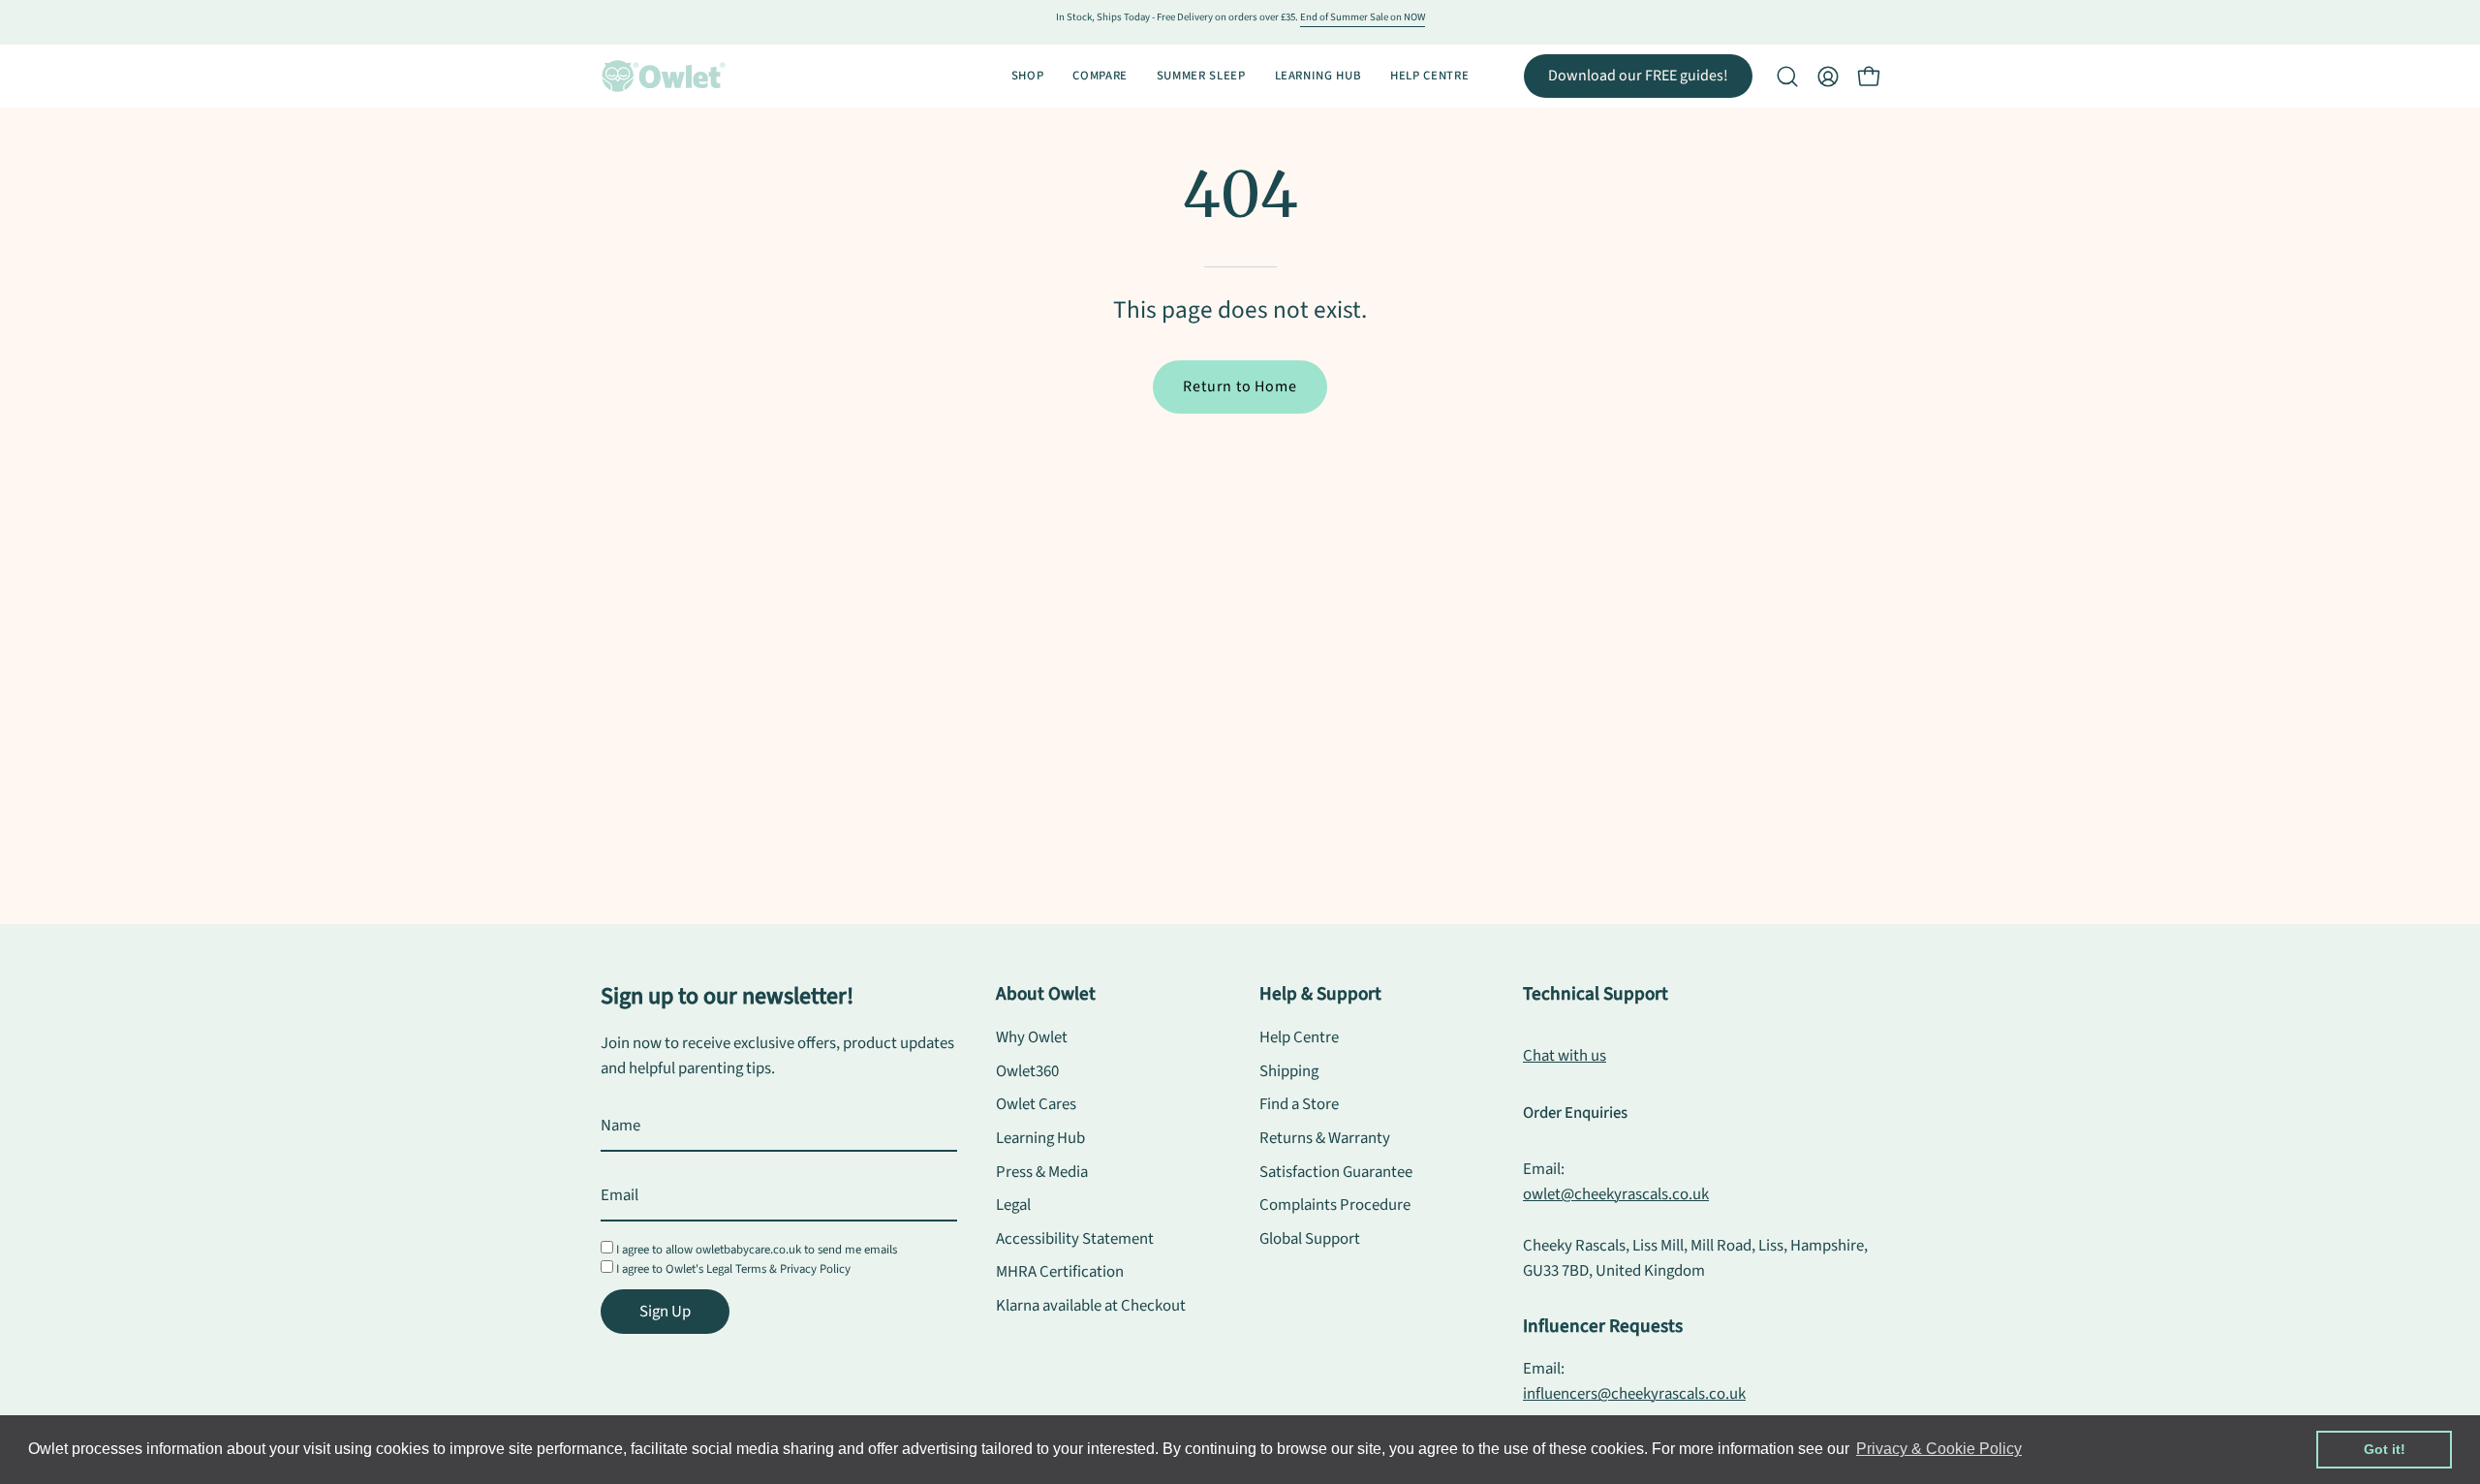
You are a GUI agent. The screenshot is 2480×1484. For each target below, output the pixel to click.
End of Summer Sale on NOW (1363, 17)
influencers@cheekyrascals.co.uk (1634, 1394)
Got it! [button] (2385, 1449)
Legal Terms (736, 1269)
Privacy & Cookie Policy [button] (1939, 1449)
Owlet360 (1027, 1071)
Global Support (1310, 1239)
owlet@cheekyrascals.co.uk (1616, 1194)
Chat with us (1565, 1056)
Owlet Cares (1036, 1104)
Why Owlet (1032, 1037)
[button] (1787, 77)
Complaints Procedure (1335, 1205)
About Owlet (1046, 994)
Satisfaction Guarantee (1336, 1172)
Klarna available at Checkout (1091, 1306)
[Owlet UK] (664, 76)
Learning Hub (1040, 1138)
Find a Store (1299, 1104)
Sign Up (665, 1312)
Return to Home (1240, 386)
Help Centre (1299, 1037)
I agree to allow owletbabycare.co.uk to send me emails (757, 1250)
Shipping (1289, 1071)
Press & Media (1042, 1172)
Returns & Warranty (1325, 1138)
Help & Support (1320, 994)
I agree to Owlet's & (733, 1269)
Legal (1013, 1205)
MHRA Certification (1060, 1273)
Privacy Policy (815, 1269)
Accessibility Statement (1075, 1239)
